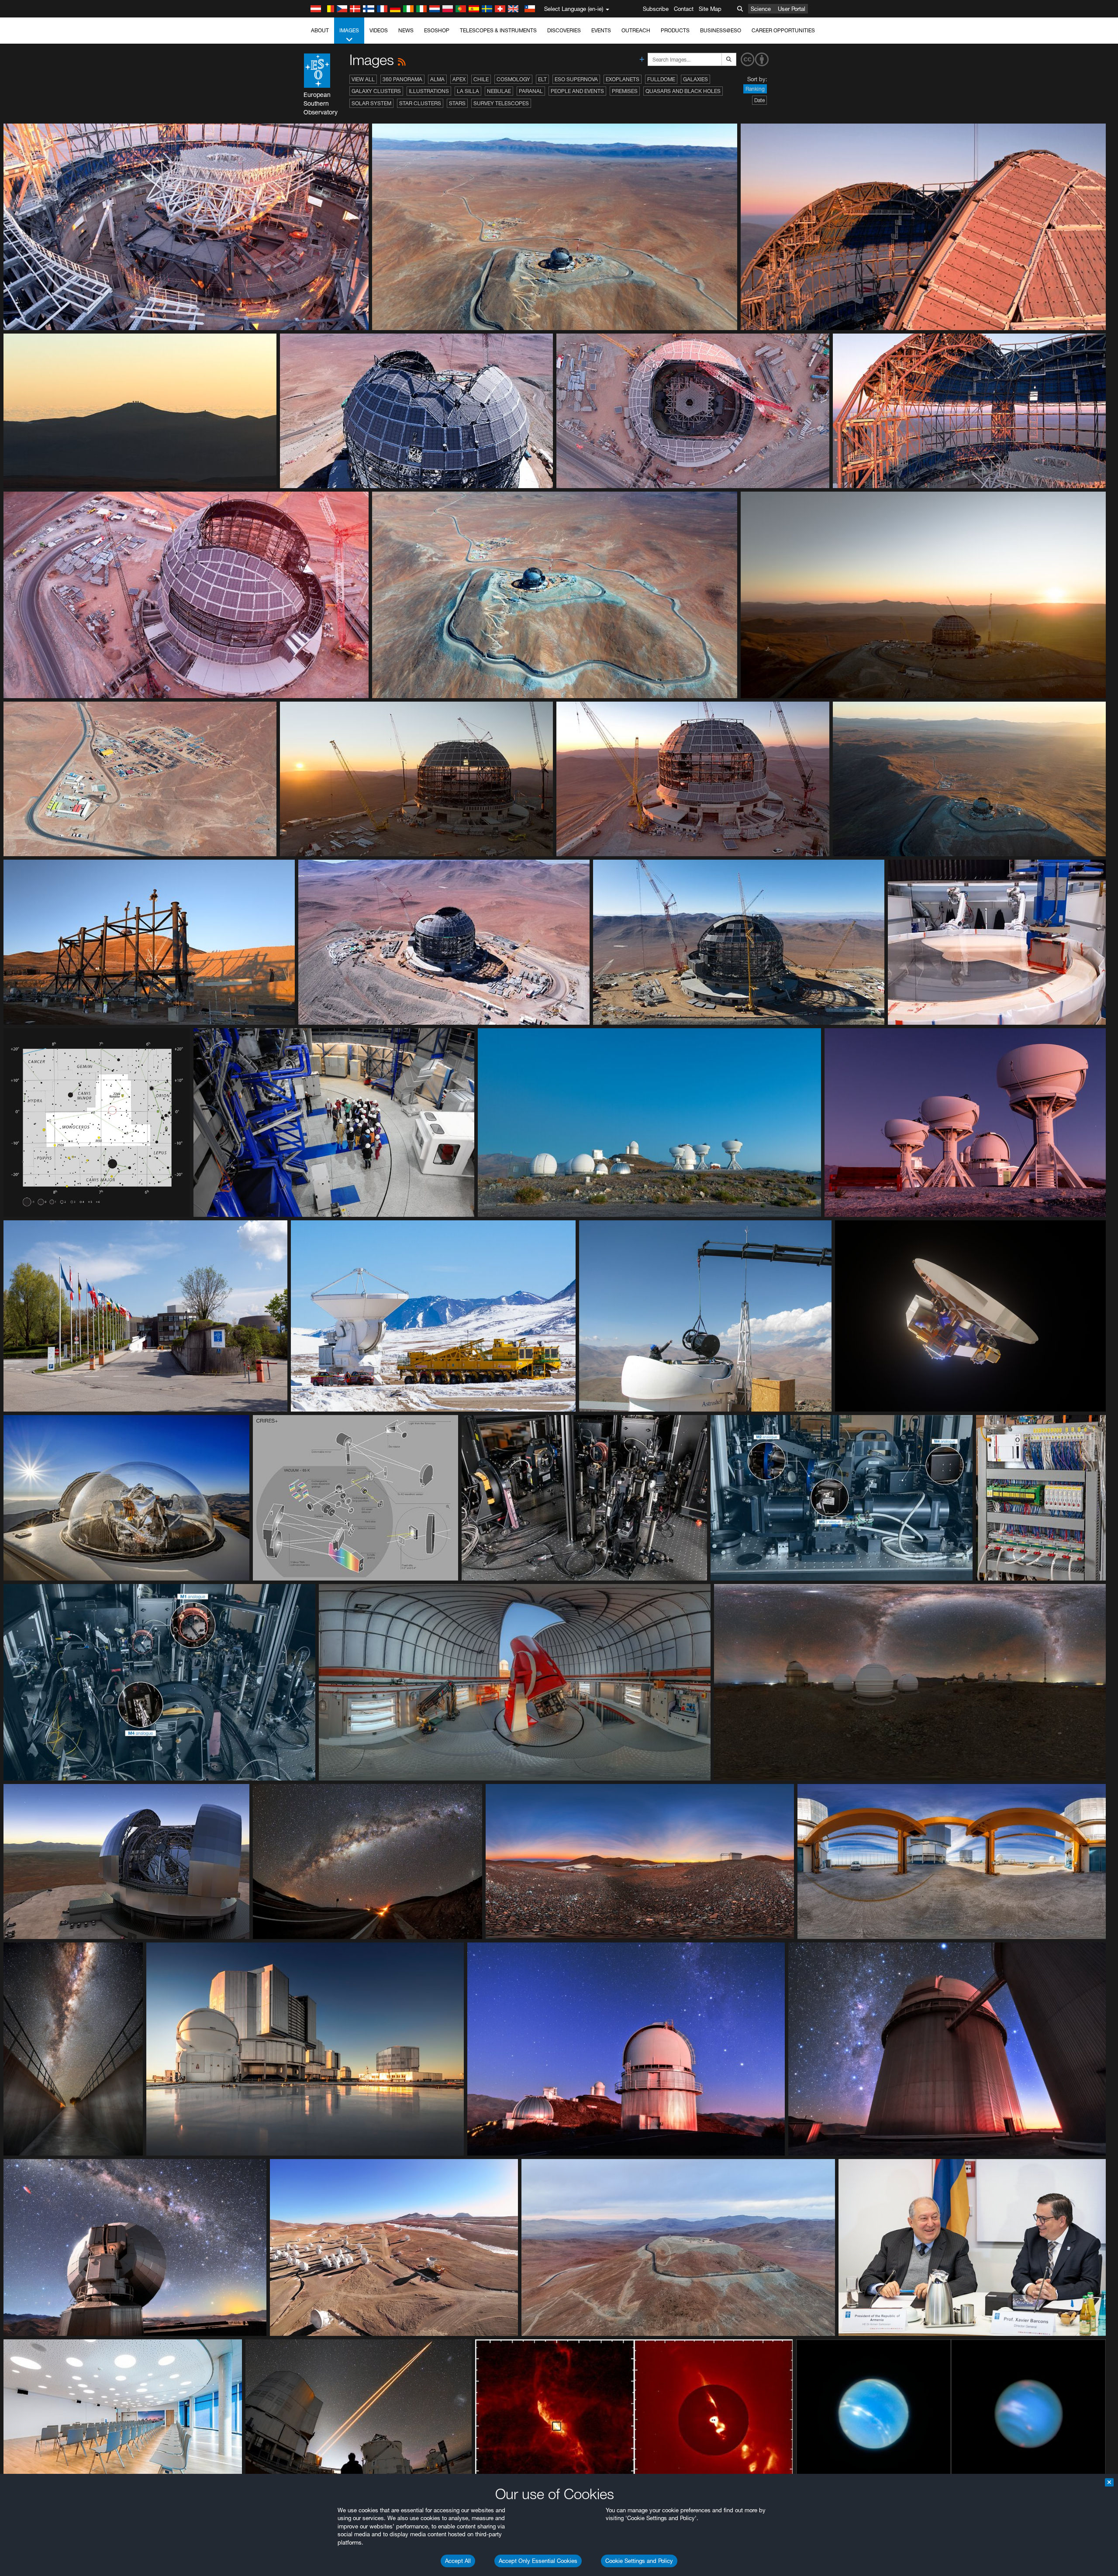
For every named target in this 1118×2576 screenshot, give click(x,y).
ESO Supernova (576, 79)
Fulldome (661, 79)
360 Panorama (402, 79)
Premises (625, 91)
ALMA (437, 79)
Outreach (636, 30)
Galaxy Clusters (376, 91)
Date (759, 100)
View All (363, 79)
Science (761, 9)
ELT (542, 79)
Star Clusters (420, 103)
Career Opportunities (783, 30)
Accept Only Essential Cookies (538, 2561)
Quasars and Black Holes (683, 91)
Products (675, 30)
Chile (481, 79)
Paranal (531, 91)
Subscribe (656, 9)
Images (349, 30)
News (406, 30)
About (320, 30)
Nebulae (499, 91)
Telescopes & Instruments (498, 30)
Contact (684, 9)
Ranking (755, 89)
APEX (459, 79)
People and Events (577, 91)
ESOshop (437, 30)
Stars (457, 103)
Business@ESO (721, 30)
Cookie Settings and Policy (639, 2561)
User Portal (792, 9)
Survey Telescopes (501, 103)
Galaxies (695, 79)
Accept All (458, 2561)
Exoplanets (623, 79)
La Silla (468, 91)
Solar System (371, 103)
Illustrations (429, 91)
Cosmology (513, 79)
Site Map (710, 9)
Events (601, 30)
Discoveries (564, 30)
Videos (379, 30)
